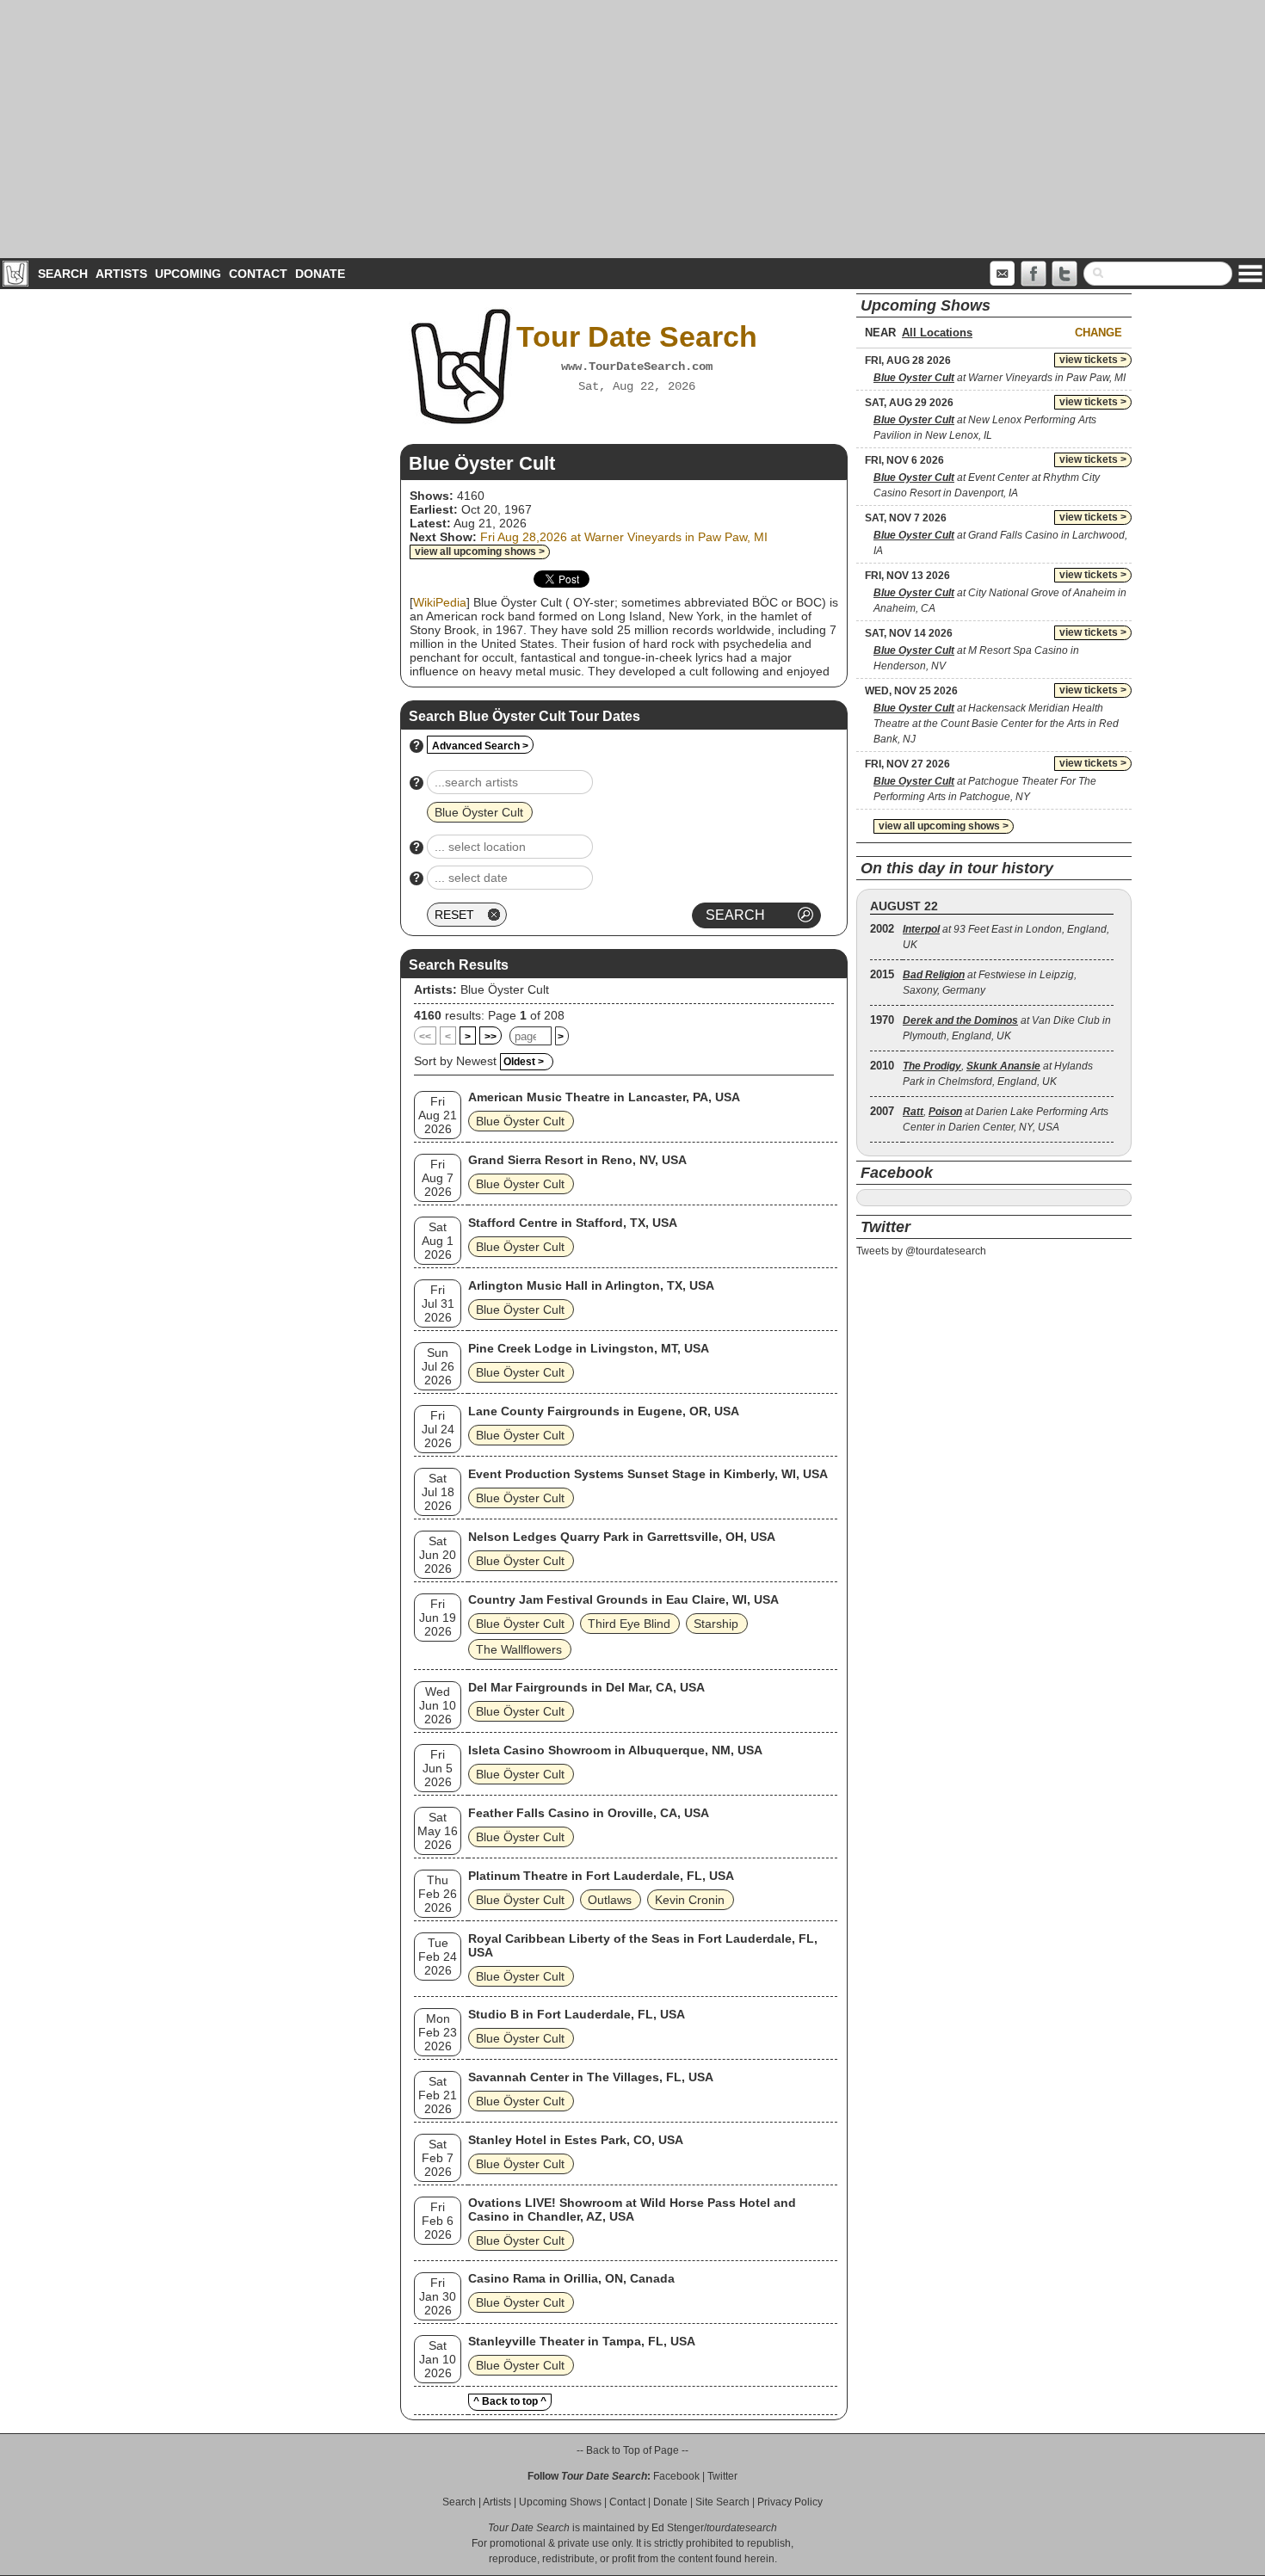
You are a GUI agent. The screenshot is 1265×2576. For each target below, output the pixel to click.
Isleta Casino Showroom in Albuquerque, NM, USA (615, 1750)
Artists (121, 274)
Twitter (722, 2476)
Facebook (676, 2476)
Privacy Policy (790, 2502)
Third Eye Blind (629, 1624)
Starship (716, 1624)
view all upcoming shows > (480, 552)
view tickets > (1093, 360)
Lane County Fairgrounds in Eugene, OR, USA (604, 1411)
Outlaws (610, 1900)
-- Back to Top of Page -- (632, 2450)
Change (1098, 333)
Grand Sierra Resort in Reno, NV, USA (577, 1160)
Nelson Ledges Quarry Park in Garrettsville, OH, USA (622, 1537)
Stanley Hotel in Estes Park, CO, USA (576, 2140)
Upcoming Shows (560, 2502)
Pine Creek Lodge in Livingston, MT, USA (589, 1348)
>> (491, 1037)
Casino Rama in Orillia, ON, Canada (571, 2278)
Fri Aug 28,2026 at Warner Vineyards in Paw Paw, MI (624, 537)
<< (425, 1037)
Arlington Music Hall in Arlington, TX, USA (591, 1285)
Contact (258, 274)
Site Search (722, 2502)
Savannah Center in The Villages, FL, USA (591, 2077)
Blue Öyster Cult (505, 989)
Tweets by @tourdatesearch (921, 1251)
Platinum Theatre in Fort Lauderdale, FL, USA (601, 1876)
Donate (320, 274)
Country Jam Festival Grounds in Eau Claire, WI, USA (623, 1599)
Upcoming (188, 274)
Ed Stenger (678, 2528)
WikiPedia (440, 602)
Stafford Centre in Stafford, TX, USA (573, 1223)
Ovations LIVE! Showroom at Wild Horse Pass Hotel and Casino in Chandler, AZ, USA (632, 2209)
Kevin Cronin (690, 1900)
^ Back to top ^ (510, 2401)
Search (63, 274)
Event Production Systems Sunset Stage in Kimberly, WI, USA (648, 1474)
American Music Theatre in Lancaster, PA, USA (604, 1097)
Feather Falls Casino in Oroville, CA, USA (589, 1813)
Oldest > (524, 1062)
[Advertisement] (632, 129)
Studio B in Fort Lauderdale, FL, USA (577, 2014)
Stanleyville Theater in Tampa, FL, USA (582, 2341)
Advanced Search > (480, 746)
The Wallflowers (519, 1649)
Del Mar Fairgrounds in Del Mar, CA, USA (586, 1687)
